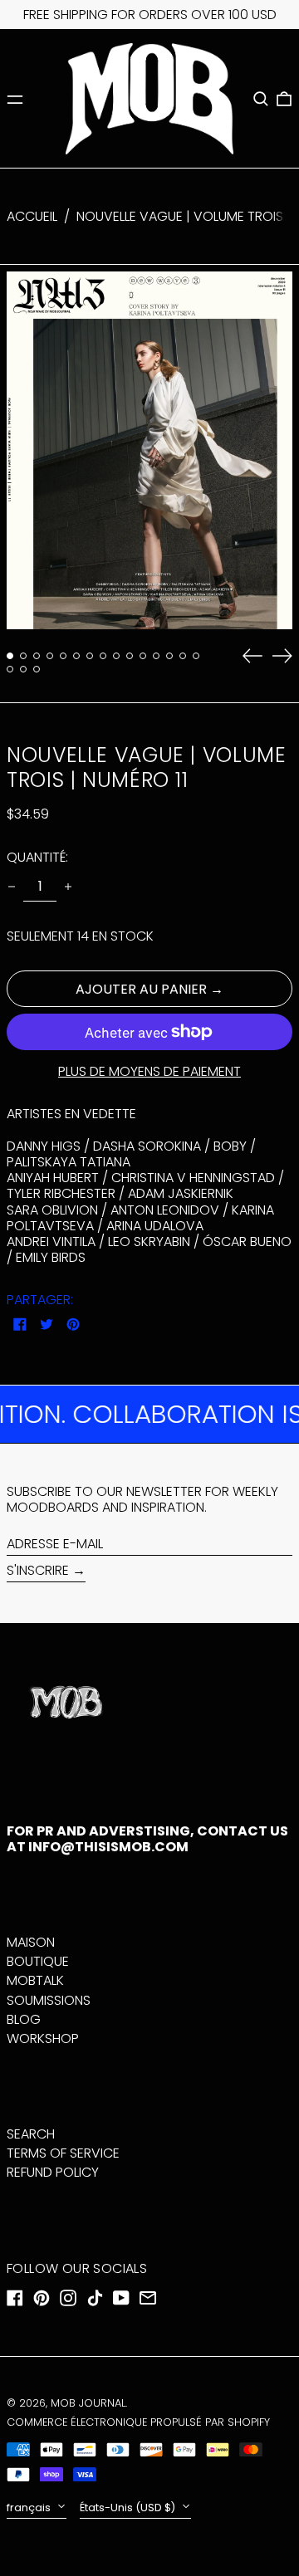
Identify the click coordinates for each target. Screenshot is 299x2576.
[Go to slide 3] (37, 656)
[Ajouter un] (68, 887)
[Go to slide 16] (10, 669)
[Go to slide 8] (103, 656)
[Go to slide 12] (156, 656)
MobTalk (35, 1980)
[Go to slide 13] (169, 656)
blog (24, 2019)
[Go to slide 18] (37, 669)
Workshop (43, 2038)
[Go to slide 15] (196, 656)
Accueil (32, 216)
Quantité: (37, 857)
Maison (31, 1942)
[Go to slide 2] (23, 656)
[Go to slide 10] (130, 656)
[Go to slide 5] (63, 656)
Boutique (38, 1961)
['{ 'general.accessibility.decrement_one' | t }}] (12, 887)
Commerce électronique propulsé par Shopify (138, 2422)
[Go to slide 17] (23, 669)
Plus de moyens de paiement (149, 1071)
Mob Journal (88, 2403)
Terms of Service (63, 2153)
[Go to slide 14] (183, 656)
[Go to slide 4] (50, 656)
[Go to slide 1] (10, 656)
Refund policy (53, 2172)
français (30, 2508)
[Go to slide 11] (143, 656)
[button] (261, 99)
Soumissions (49, 2000)
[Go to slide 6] (76, 656)
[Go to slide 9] (116, 656)
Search (31, 2134)
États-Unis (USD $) (129, 2508)
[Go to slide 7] (90, 656)
